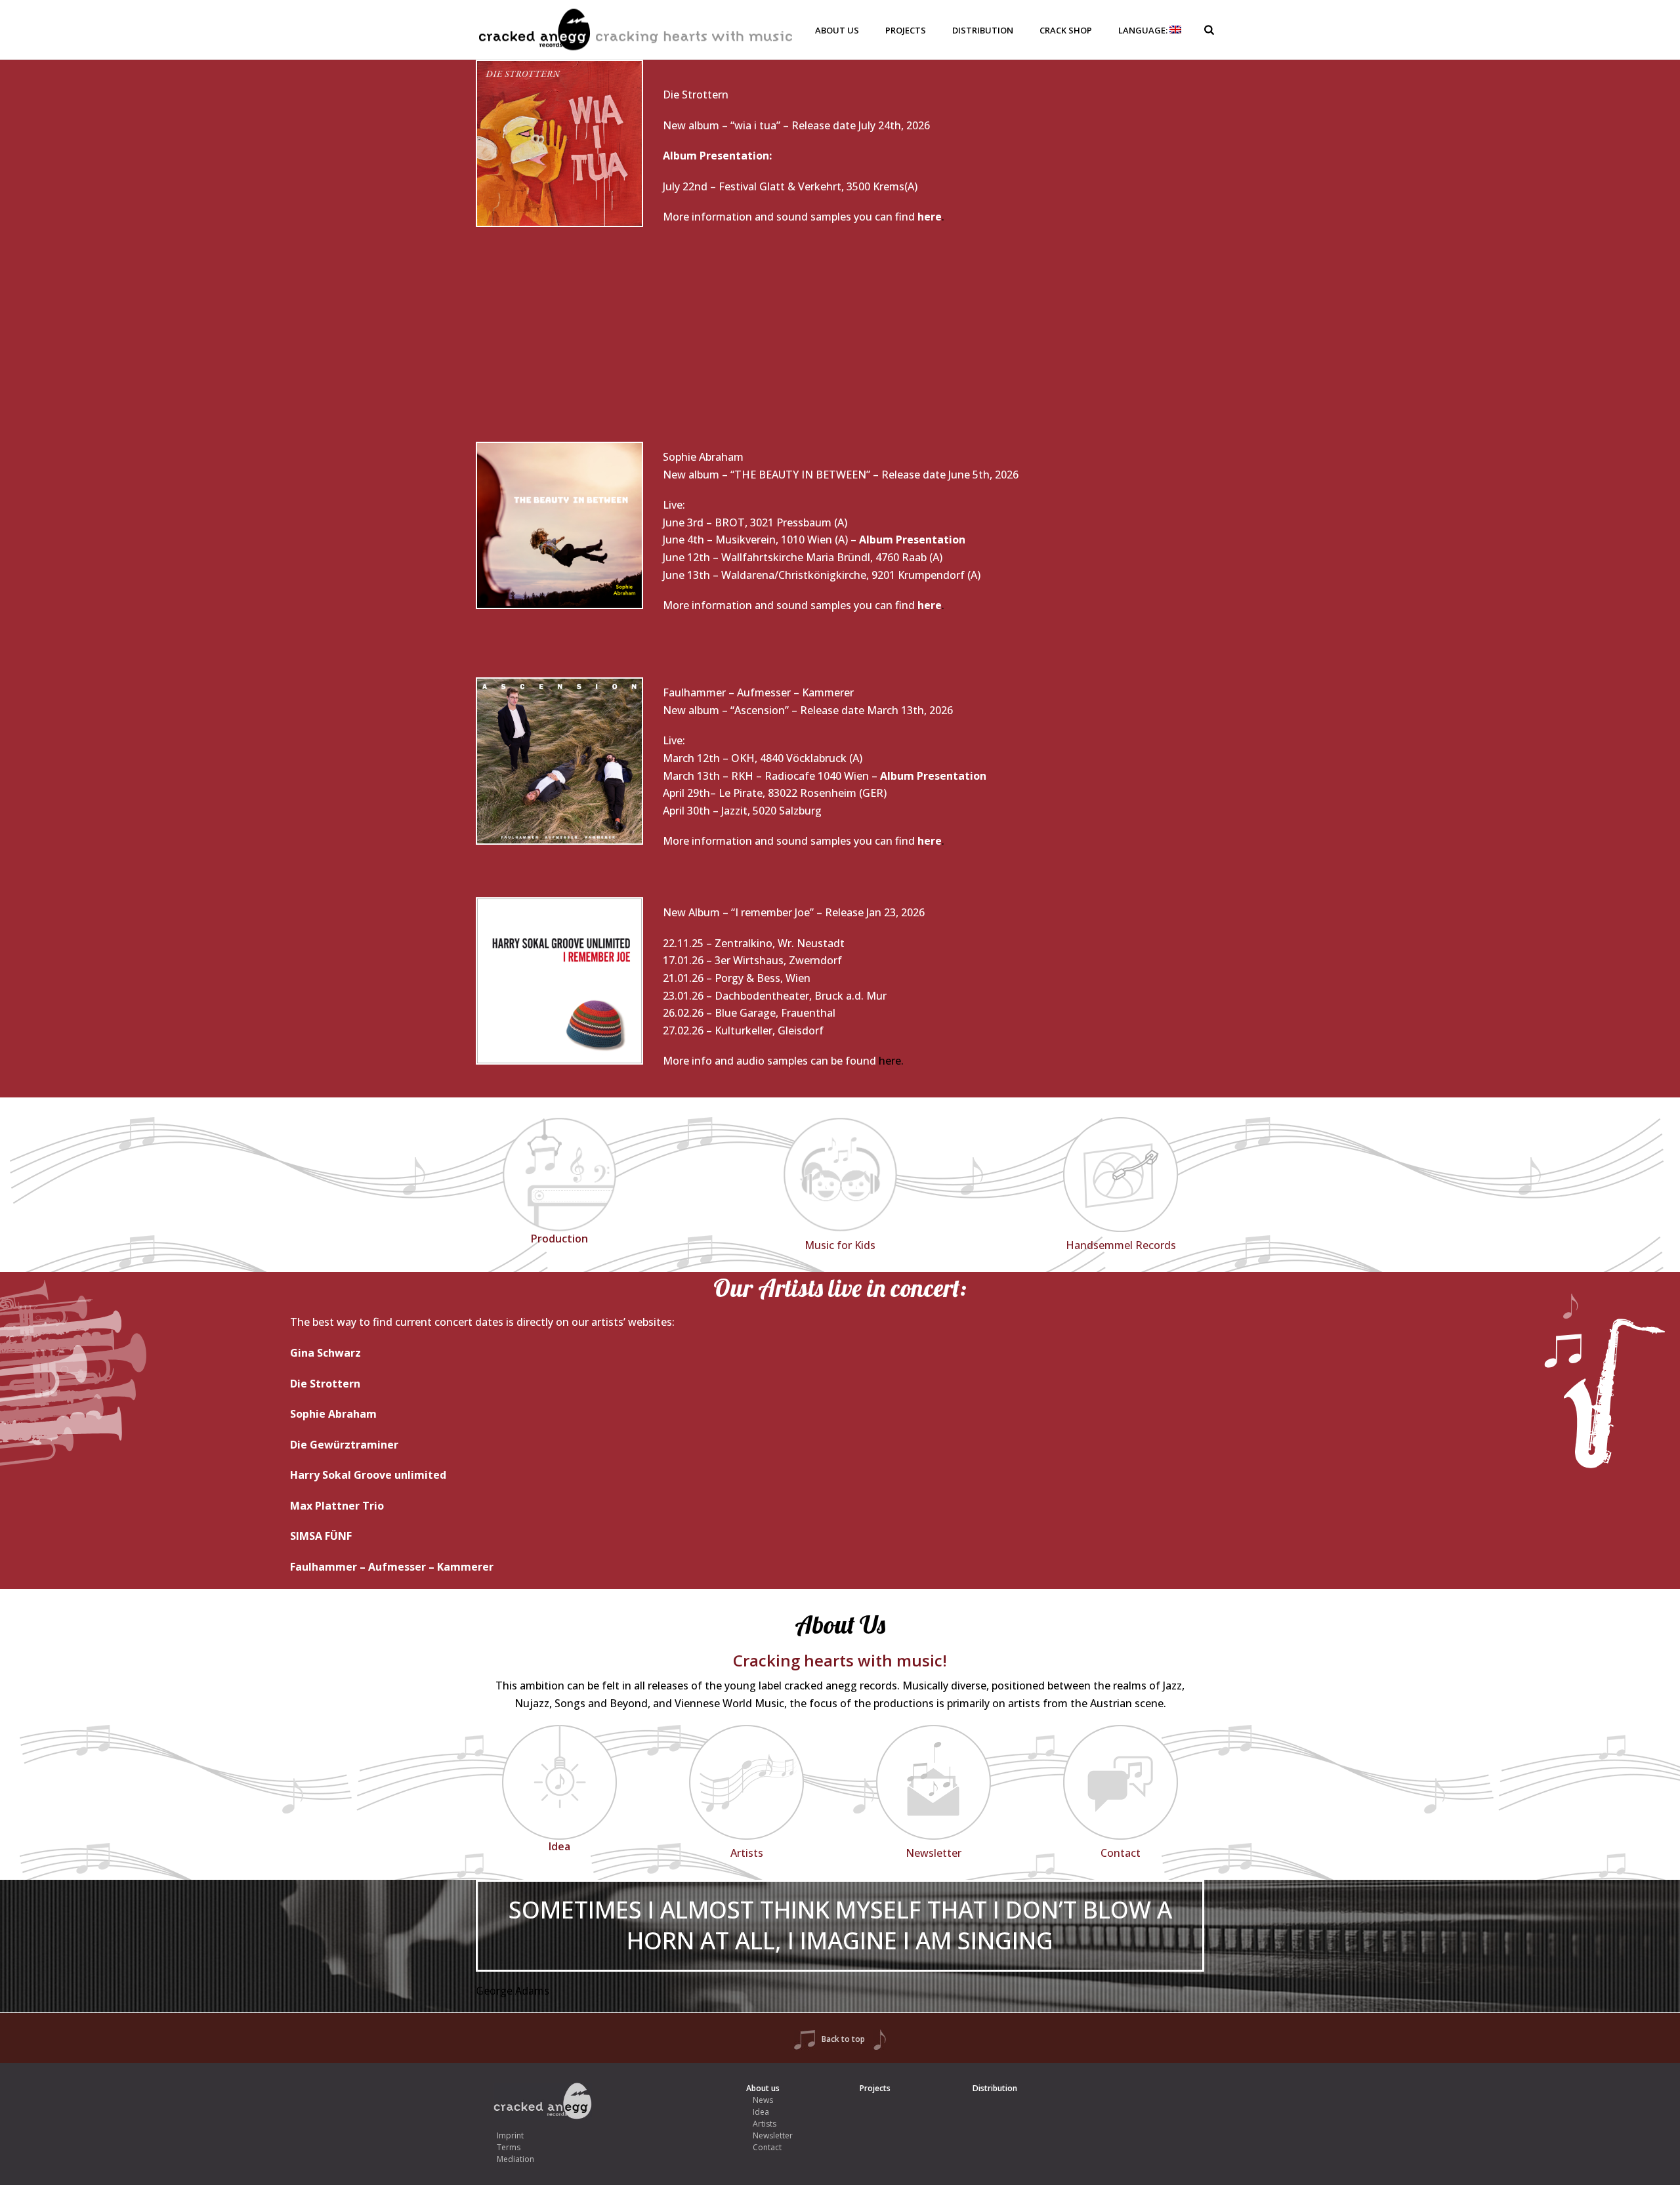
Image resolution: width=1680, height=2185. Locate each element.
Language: (1144, 30)
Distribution (983, 30)
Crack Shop (1066, 30)
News (763, 2100)
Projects (906, 30)
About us (837, 30)
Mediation (515, 2159)
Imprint (510, 2135)
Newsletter (773, 2135)
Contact (767, 2147)
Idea (761, 2112)
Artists (765, 2124)
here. (891, 1061)
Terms (509, 2147)
